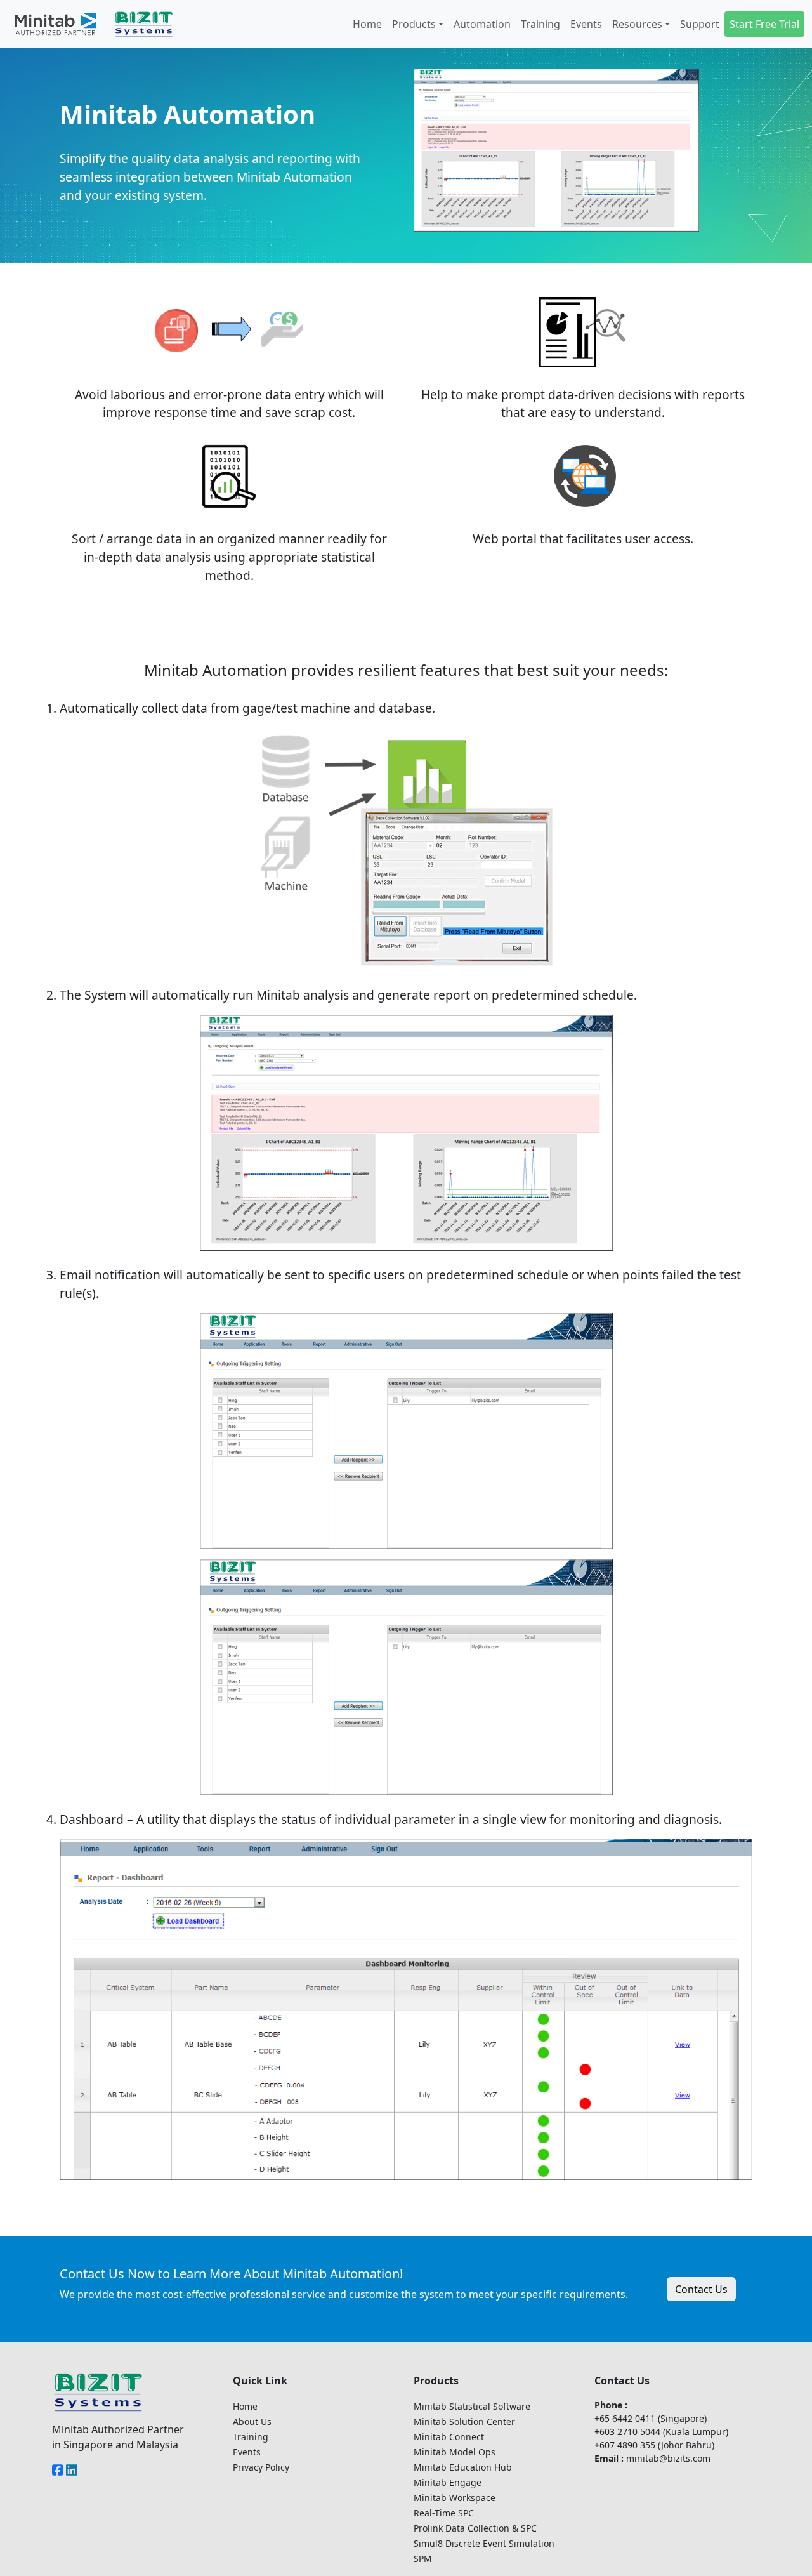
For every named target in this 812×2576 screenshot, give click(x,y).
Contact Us (701, 2289)
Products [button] (414, 24)
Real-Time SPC (444, 2513)
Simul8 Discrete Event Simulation (484, 2543)
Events (586, 24)
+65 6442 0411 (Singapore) (651, 2418)
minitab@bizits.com (668, 2458)
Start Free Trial (764, 24)
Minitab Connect (449, 2437)
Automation (482, 24)
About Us (252, 2421)
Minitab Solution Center (464, 2421)
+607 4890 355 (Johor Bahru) (654, 2445)
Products (436, 2381)
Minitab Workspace (455, 2498)
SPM (423, 2559)
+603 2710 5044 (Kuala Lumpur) (661, 2432)
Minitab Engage (448, 2482)
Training (540, 24)
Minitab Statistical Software (472, 2406)
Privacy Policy (261, 2467)
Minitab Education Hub (463, 2467)
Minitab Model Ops (455, 2452)
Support (700, 24)
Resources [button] (637, 24)
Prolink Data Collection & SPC (475, 2528)
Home (367, 24)
